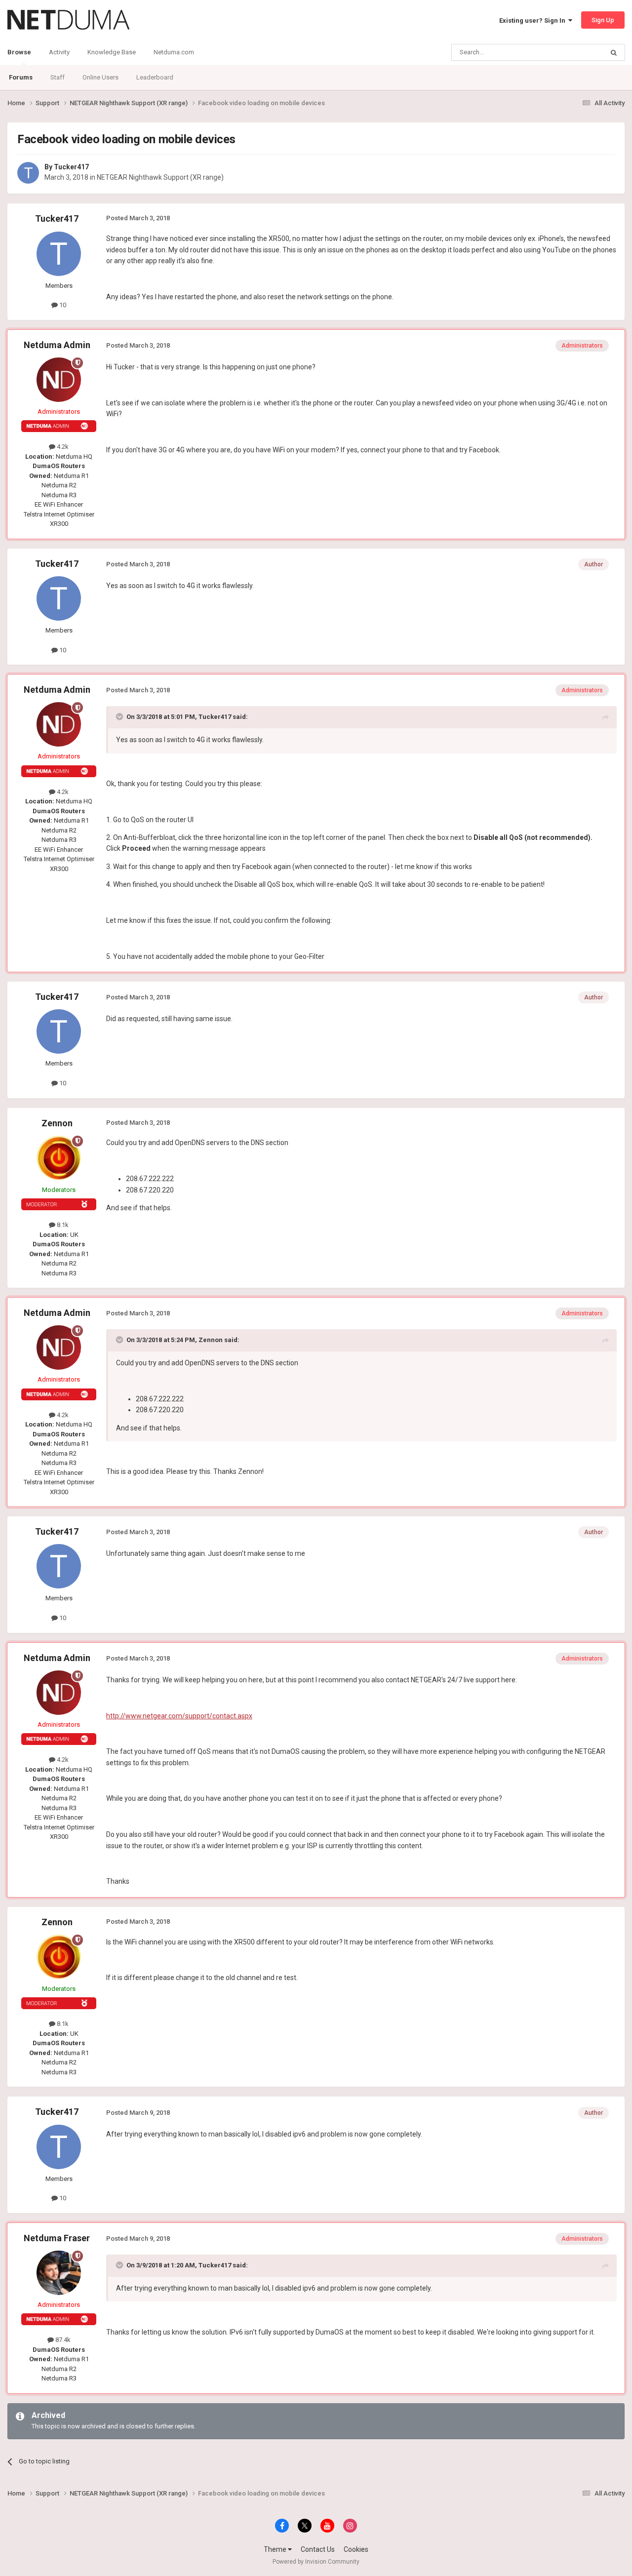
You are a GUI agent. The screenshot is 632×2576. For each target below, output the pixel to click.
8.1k (62, 1225)
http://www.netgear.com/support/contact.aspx (179, 1716)
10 (62, 305)
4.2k (62, 447)
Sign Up (603, 20)
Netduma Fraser (57, 2238)
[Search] (614, 52)
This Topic (576, 52)
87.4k (62, 2340)
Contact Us (318, 2549)
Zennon (57, 1123)
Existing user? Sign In (534, 20)
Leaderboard (155, 77)
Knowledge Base (112, 52)
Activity (59, 52)
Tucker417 (71, 167)
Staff (58, 77)
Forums (21, 77)
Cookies (356, 2549)
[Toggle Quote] (120, 716)
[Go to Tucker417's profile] (28, 173)
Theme (276, 2549)
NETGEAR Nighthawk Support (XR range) (160, 177)
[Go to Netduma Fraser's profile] (59, 2273)
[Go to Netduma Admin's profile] (59, 380)
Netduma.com (174, 52)
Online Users (100, 77)
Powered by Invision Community (316, 2562)
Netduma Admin (57, 345)
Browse (19, 52)
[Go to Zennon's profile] (59, 1158)
